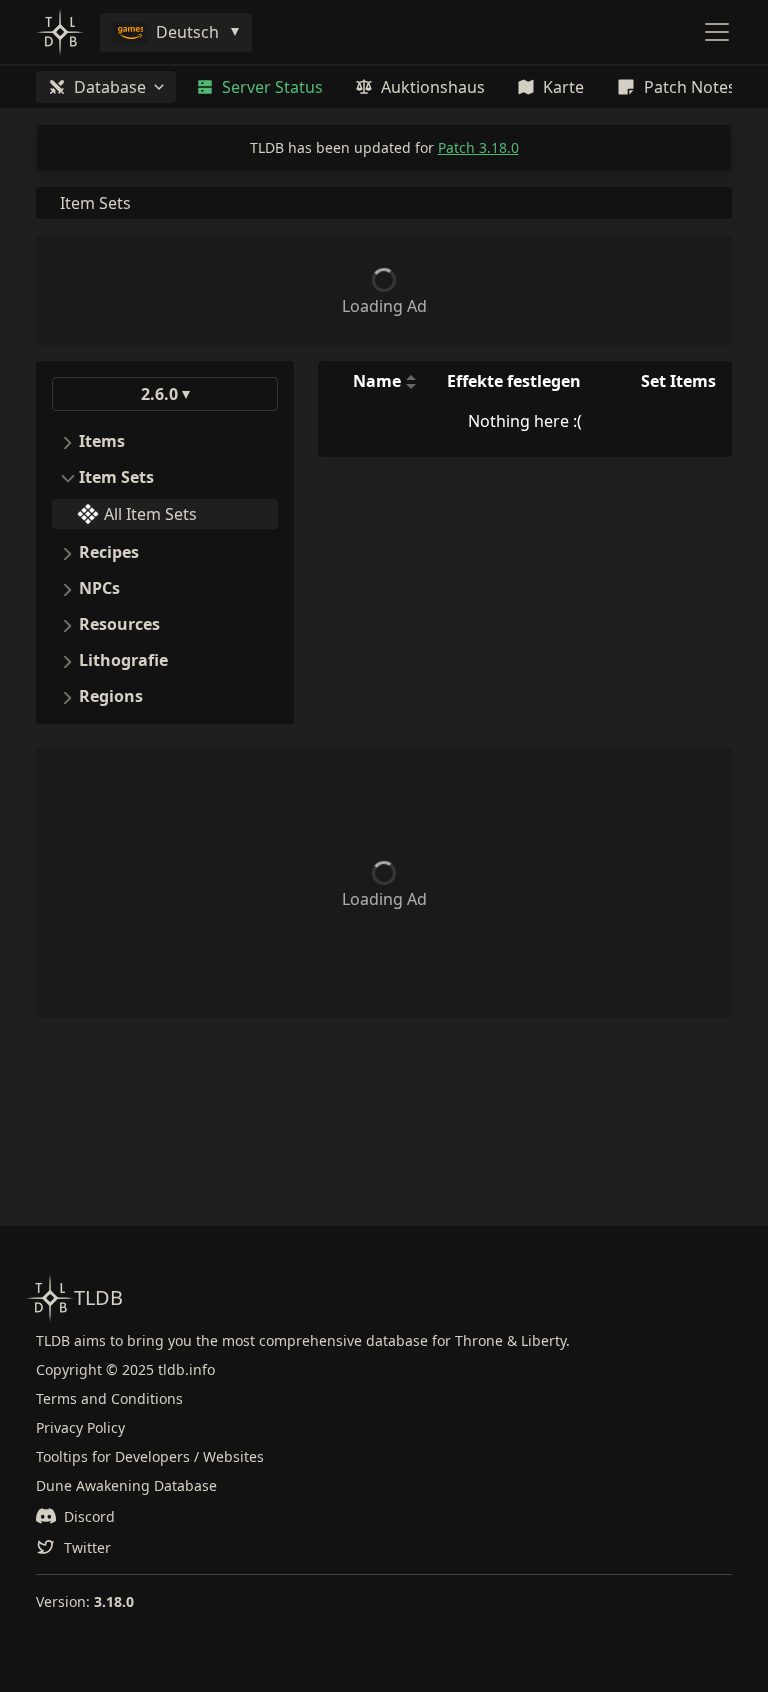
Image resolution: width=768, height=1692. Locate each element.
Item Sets (95, 203)
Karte (563, 87)
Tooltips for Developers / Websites (150, 1456)
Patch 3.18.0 (478, 147)
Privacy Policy (80, 1427)
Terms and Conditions (109, 1398)
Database (110, 87)
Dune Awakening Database (126, 1485)
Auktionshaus (433, 87)
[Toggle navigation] (717, 32)
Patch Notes (690, 87)
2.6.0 (159, 394)
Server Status (272, 87)
